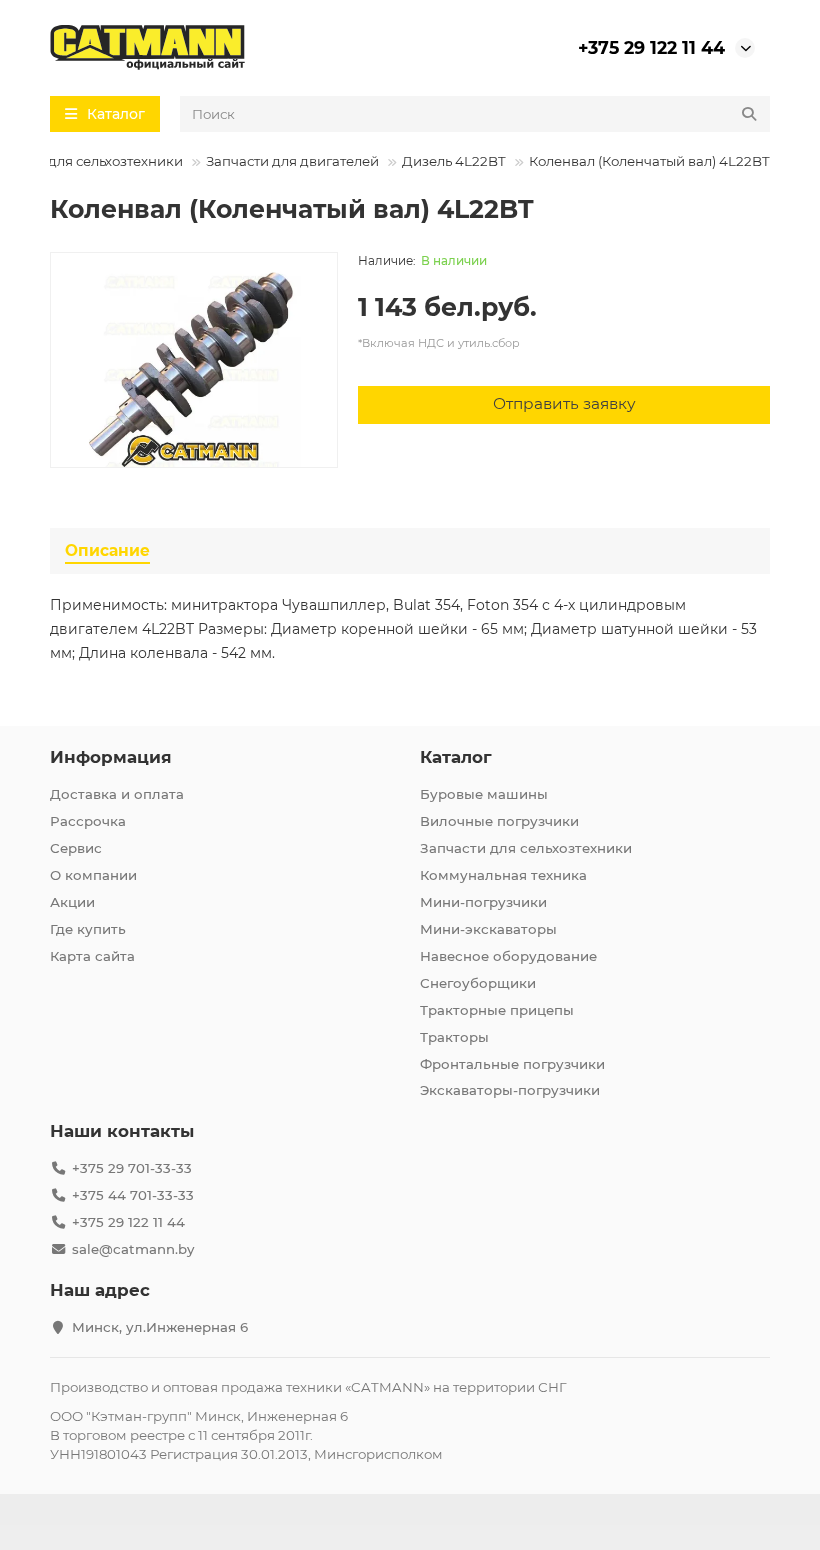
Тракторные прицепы (497, 1010)
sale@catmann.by (133, 1249)
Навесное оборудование (508, 956)
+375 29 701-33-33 (132, 1168)
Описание (107, 550)
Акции (72, 902)
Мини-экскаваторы (488, 929)
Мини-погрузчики (483, 902)
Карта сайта (92, 956)
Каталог (456, 757)
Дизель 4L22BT (454, 161)
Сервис (76, 848)
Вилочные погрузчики (499, 821)
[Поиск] (749, 114)
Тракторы (454, 1037)
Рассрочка (88, 821)
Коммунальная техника (503, 875)
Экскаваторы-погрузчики (510, 1090)
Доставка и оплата (117, 794)
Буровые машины (484, 794)
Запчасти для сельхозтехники (526, 848)
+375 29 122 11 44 (651, 47)
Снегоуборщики (478, 983)
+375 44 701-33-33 (133, 1195)
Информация (111, 757)
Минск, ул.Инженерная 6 (160, 1327)
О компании (93, 875)
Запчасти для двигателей (292, 161)
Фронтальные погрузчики (512, 1064)
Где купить (88, 929)
